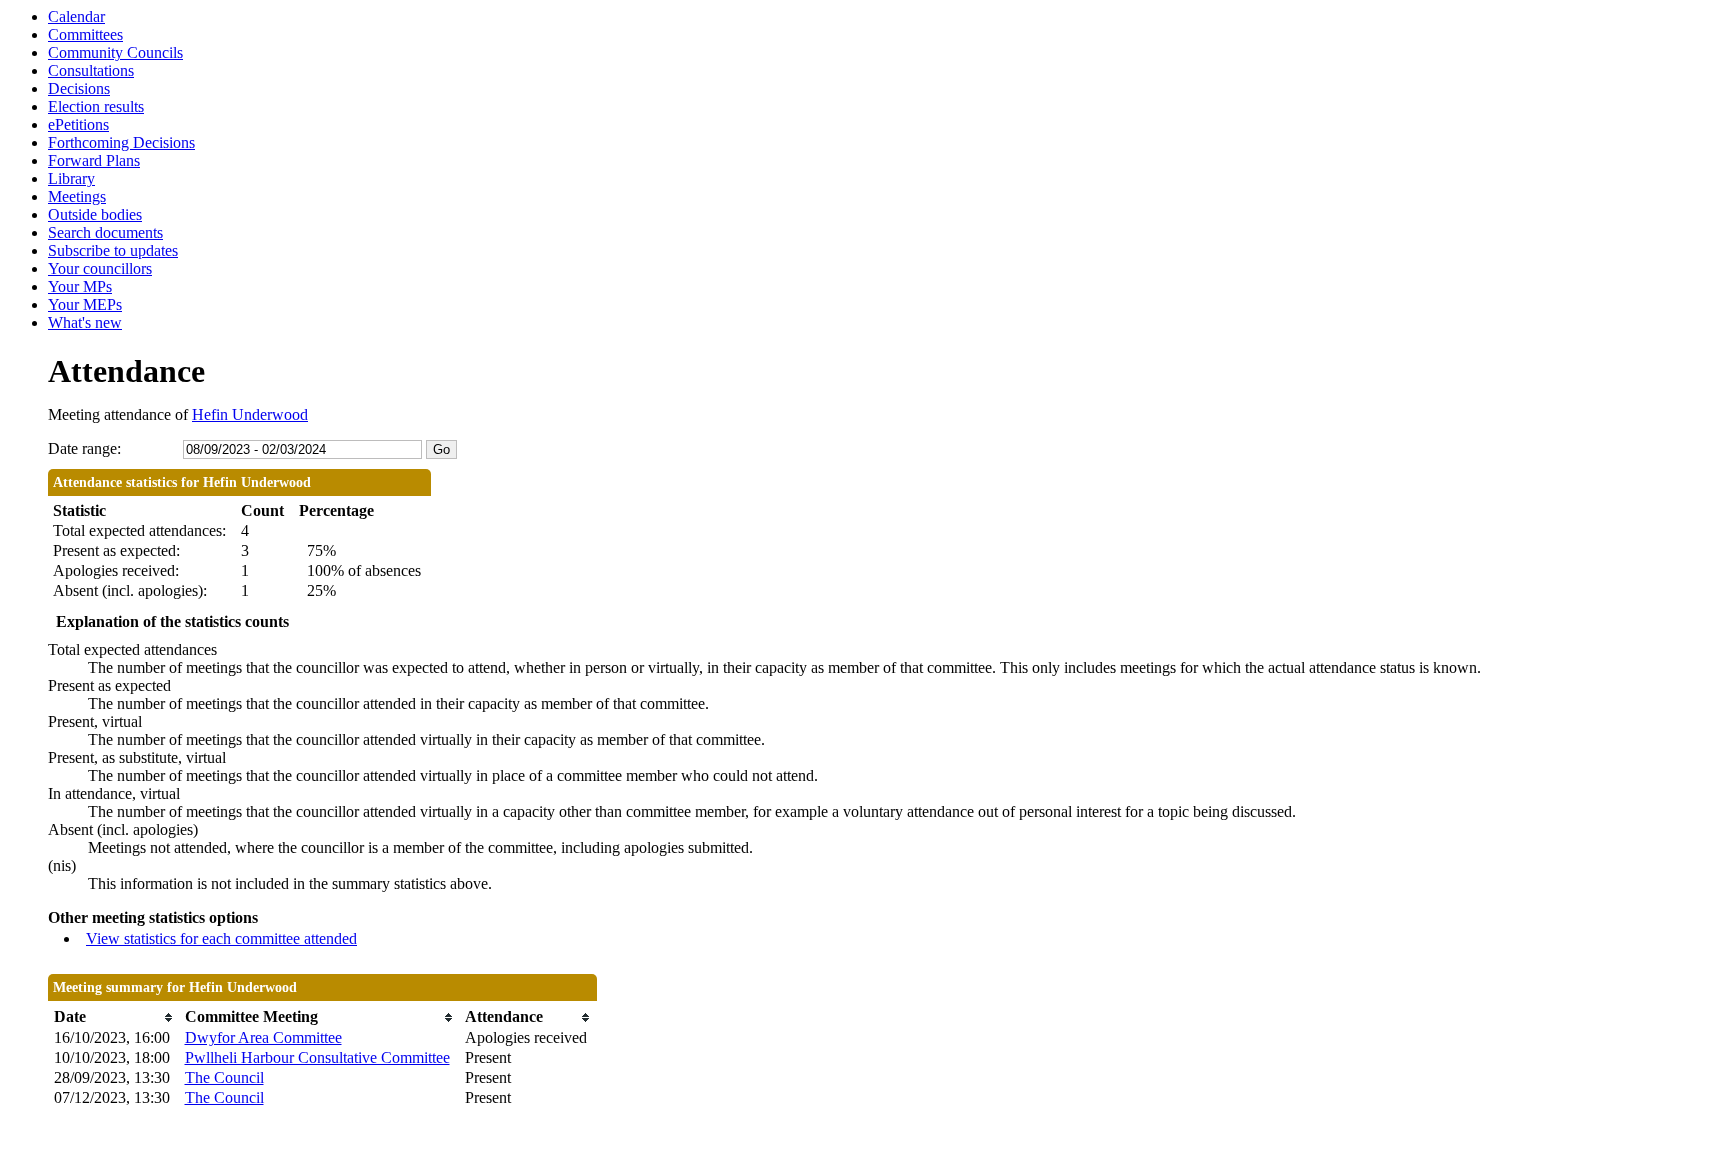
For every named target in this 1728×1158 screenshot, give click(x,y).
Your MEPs (85, 304)
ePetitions (78, 124)
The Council (224, 1077)
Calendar (76, 16)
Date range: (84, 448)
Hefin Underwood (250, 414)
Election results (96, 106)
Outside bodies (95, 214)
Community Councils (115, 52)
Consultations (91, 70)
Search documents (105, 232)
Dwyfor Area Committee (263, 1037)
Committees (85, 34)
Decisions (79, 88)
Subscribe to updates (113, 250)
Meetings (77, 196)
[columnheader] (114, 1017)
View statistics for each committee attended (221, 938)
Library (71, 178)
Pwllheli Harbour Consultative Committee (317, 1057)
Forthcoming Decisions (121, 142)
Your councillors (100, 268)
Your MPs (80, 286)
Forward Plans (94, 160)
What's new (85, 322)
